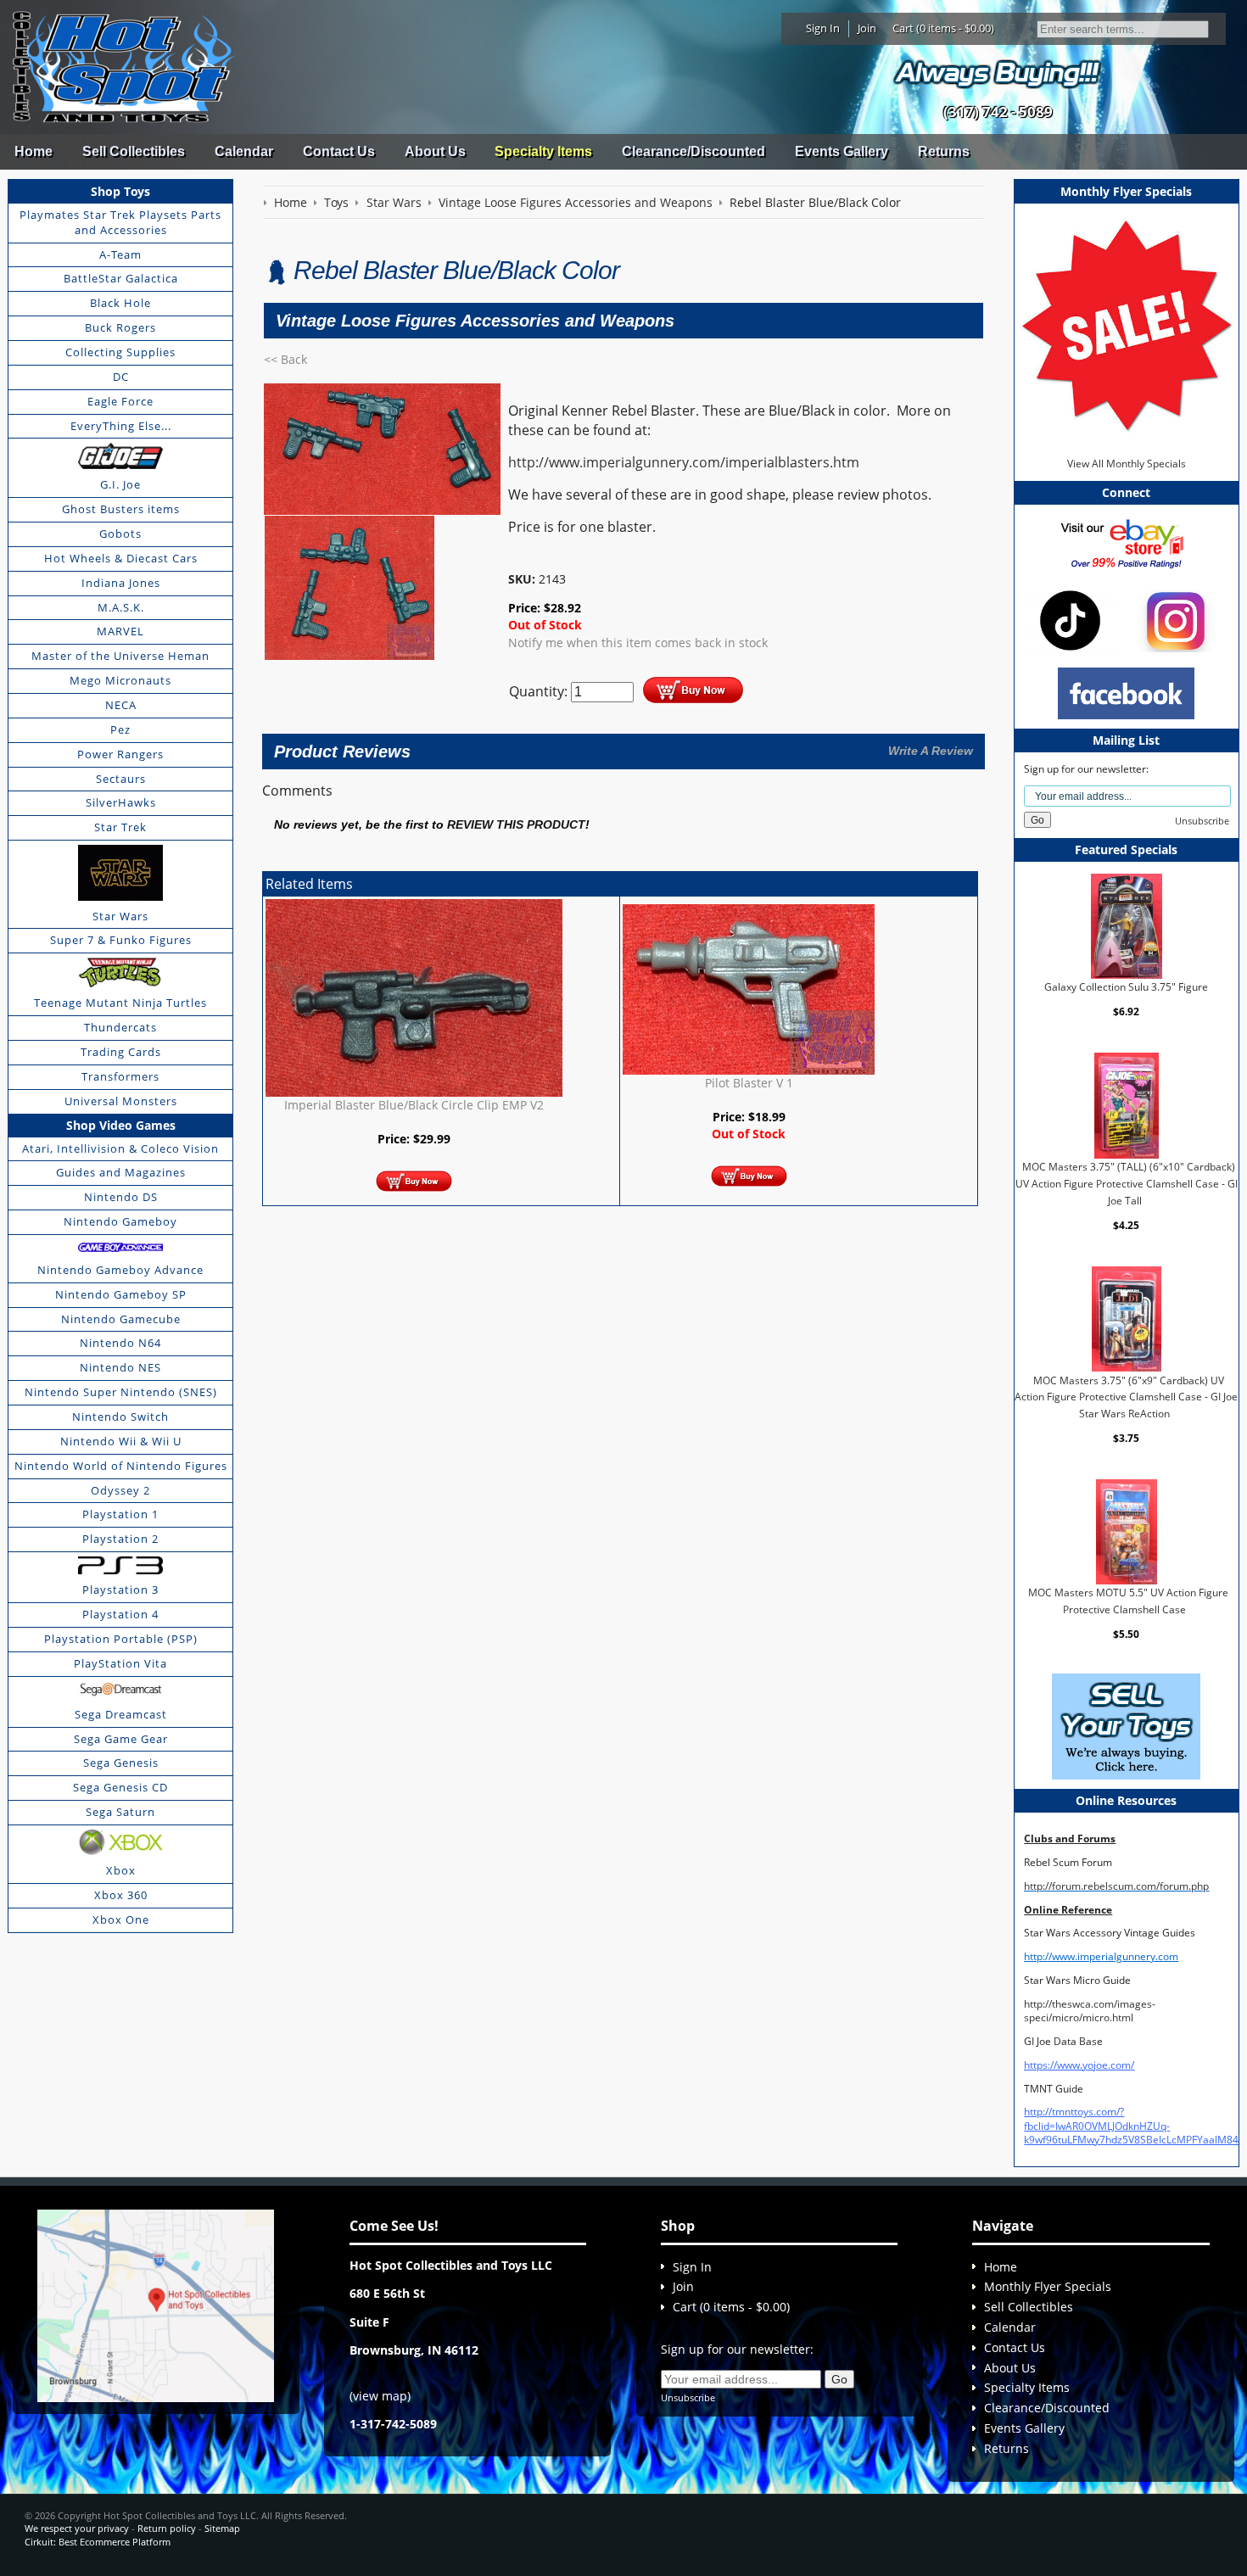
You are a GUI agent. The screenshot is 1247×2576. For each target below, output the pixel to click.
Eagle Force (120, 401)
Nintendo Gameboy (120, 1221)
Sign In (823, 28)
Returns (944, 151)
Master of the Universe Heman (120, 656)
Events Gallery (842, 151)
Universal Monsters (121, 1101)
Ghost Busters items (121, 509)
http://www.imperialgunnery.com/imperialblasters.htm (684, 462)
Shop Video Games (121, 1125)
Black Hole (120, 303)
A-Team (120, 254)
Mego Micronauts (120, 680)
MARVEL (120, 631)
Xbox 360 (121, 1895)
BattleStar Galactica (121, 278)
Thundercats (120, 1027)
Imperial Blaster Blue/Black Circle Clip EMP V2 (414, 1105)
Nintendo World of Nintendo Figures (121, 1466)
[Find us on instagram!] (1176, 620)
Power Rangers (120, 754)
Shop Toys (120, 191)
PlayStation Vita (120, 1663)
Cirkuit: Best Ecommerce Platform (98, 2542)
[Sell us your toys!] (998, 73)
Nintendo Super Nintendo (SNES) (121, 1392)
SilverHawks (121, 802)
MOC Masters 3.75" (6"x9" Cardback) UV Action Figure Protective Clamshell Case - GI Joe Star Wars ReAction (1126, 1396)
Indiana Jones (121, 583)
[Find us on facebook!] (1126, 692)
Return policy (167, 2528)
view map (380, 2396)
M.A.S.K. (121, 607)
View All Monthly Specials (1127, 464)
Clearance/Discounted (693, 151)
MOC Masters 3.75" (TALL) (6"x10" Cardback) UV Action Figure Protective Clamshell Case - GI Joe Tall (1127, 1183)
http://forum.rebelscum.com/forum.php (1116, 1886)
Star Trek (120, 827)
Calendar (244, 151)
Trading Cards (121, 1052)
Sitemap (222, 2528)
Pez (120, 729)
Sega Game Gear (121, 1739)
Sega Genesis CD (120, 1787)
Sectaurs (121, 779)
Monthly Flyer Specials (1048, 2286)
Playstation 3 (120, 1590)
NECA (121, 705)
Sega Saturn (120, 1812)
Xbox (121, 1870)
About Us (435, 151)
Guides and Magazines (121, 1172)
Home (34, 151)
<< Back (285, 359)
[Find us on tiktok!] (1070, 620)
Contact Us (339, 151)
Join (867, 28)
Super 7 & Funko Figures (121, 940)
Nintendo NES (120, 1367)
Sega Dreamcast (121, 1714)
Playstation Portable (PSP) (121, 1639)
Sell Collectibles (134, 151)
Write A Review (931, 751)
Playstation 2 (120, 1539)
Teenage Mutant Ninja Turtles (120, 1003)
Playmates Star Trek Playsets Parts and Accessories (120, 222)
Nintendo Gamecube (121, 1319)
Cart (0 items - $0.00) (943, 28)
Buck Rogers (120, 327)
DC (121, 377)
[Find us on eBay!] (1126, 543)
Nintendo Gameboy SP (121, 1294)
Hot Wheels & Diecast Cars (121, 558)
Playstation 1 (120, 1514)
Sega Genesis (121, 1763)
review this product (516, 825)
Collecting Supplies (120, 352)
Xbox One (121, 1919)
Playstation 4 (120, 1614)
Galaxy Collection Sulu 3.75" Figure (1126, 987)
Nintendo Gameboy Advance (120, 1270)
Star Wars (120, 916)
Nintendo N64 (120, 1343)
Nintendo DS (121, 1197)
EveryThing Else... (121, 426)
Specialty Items (543, 151)
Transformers (120, 1076)
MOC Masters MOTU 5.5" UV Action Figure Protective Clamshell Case (1128, 1601)
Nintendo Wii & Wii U (121, 1441)
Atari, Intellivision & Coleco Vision (120, 1148)
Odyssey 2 (120, 1490)
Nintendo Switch (120, 1417)
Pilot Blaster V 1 (749, 1083)
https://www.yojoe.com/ (1079, 2065)
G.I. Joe (120, 484)
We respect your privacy (77, 2528)
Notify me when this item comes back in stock (638, 643)
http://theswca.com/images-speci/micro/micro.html (1090, 2011)
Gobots (120, 534)
